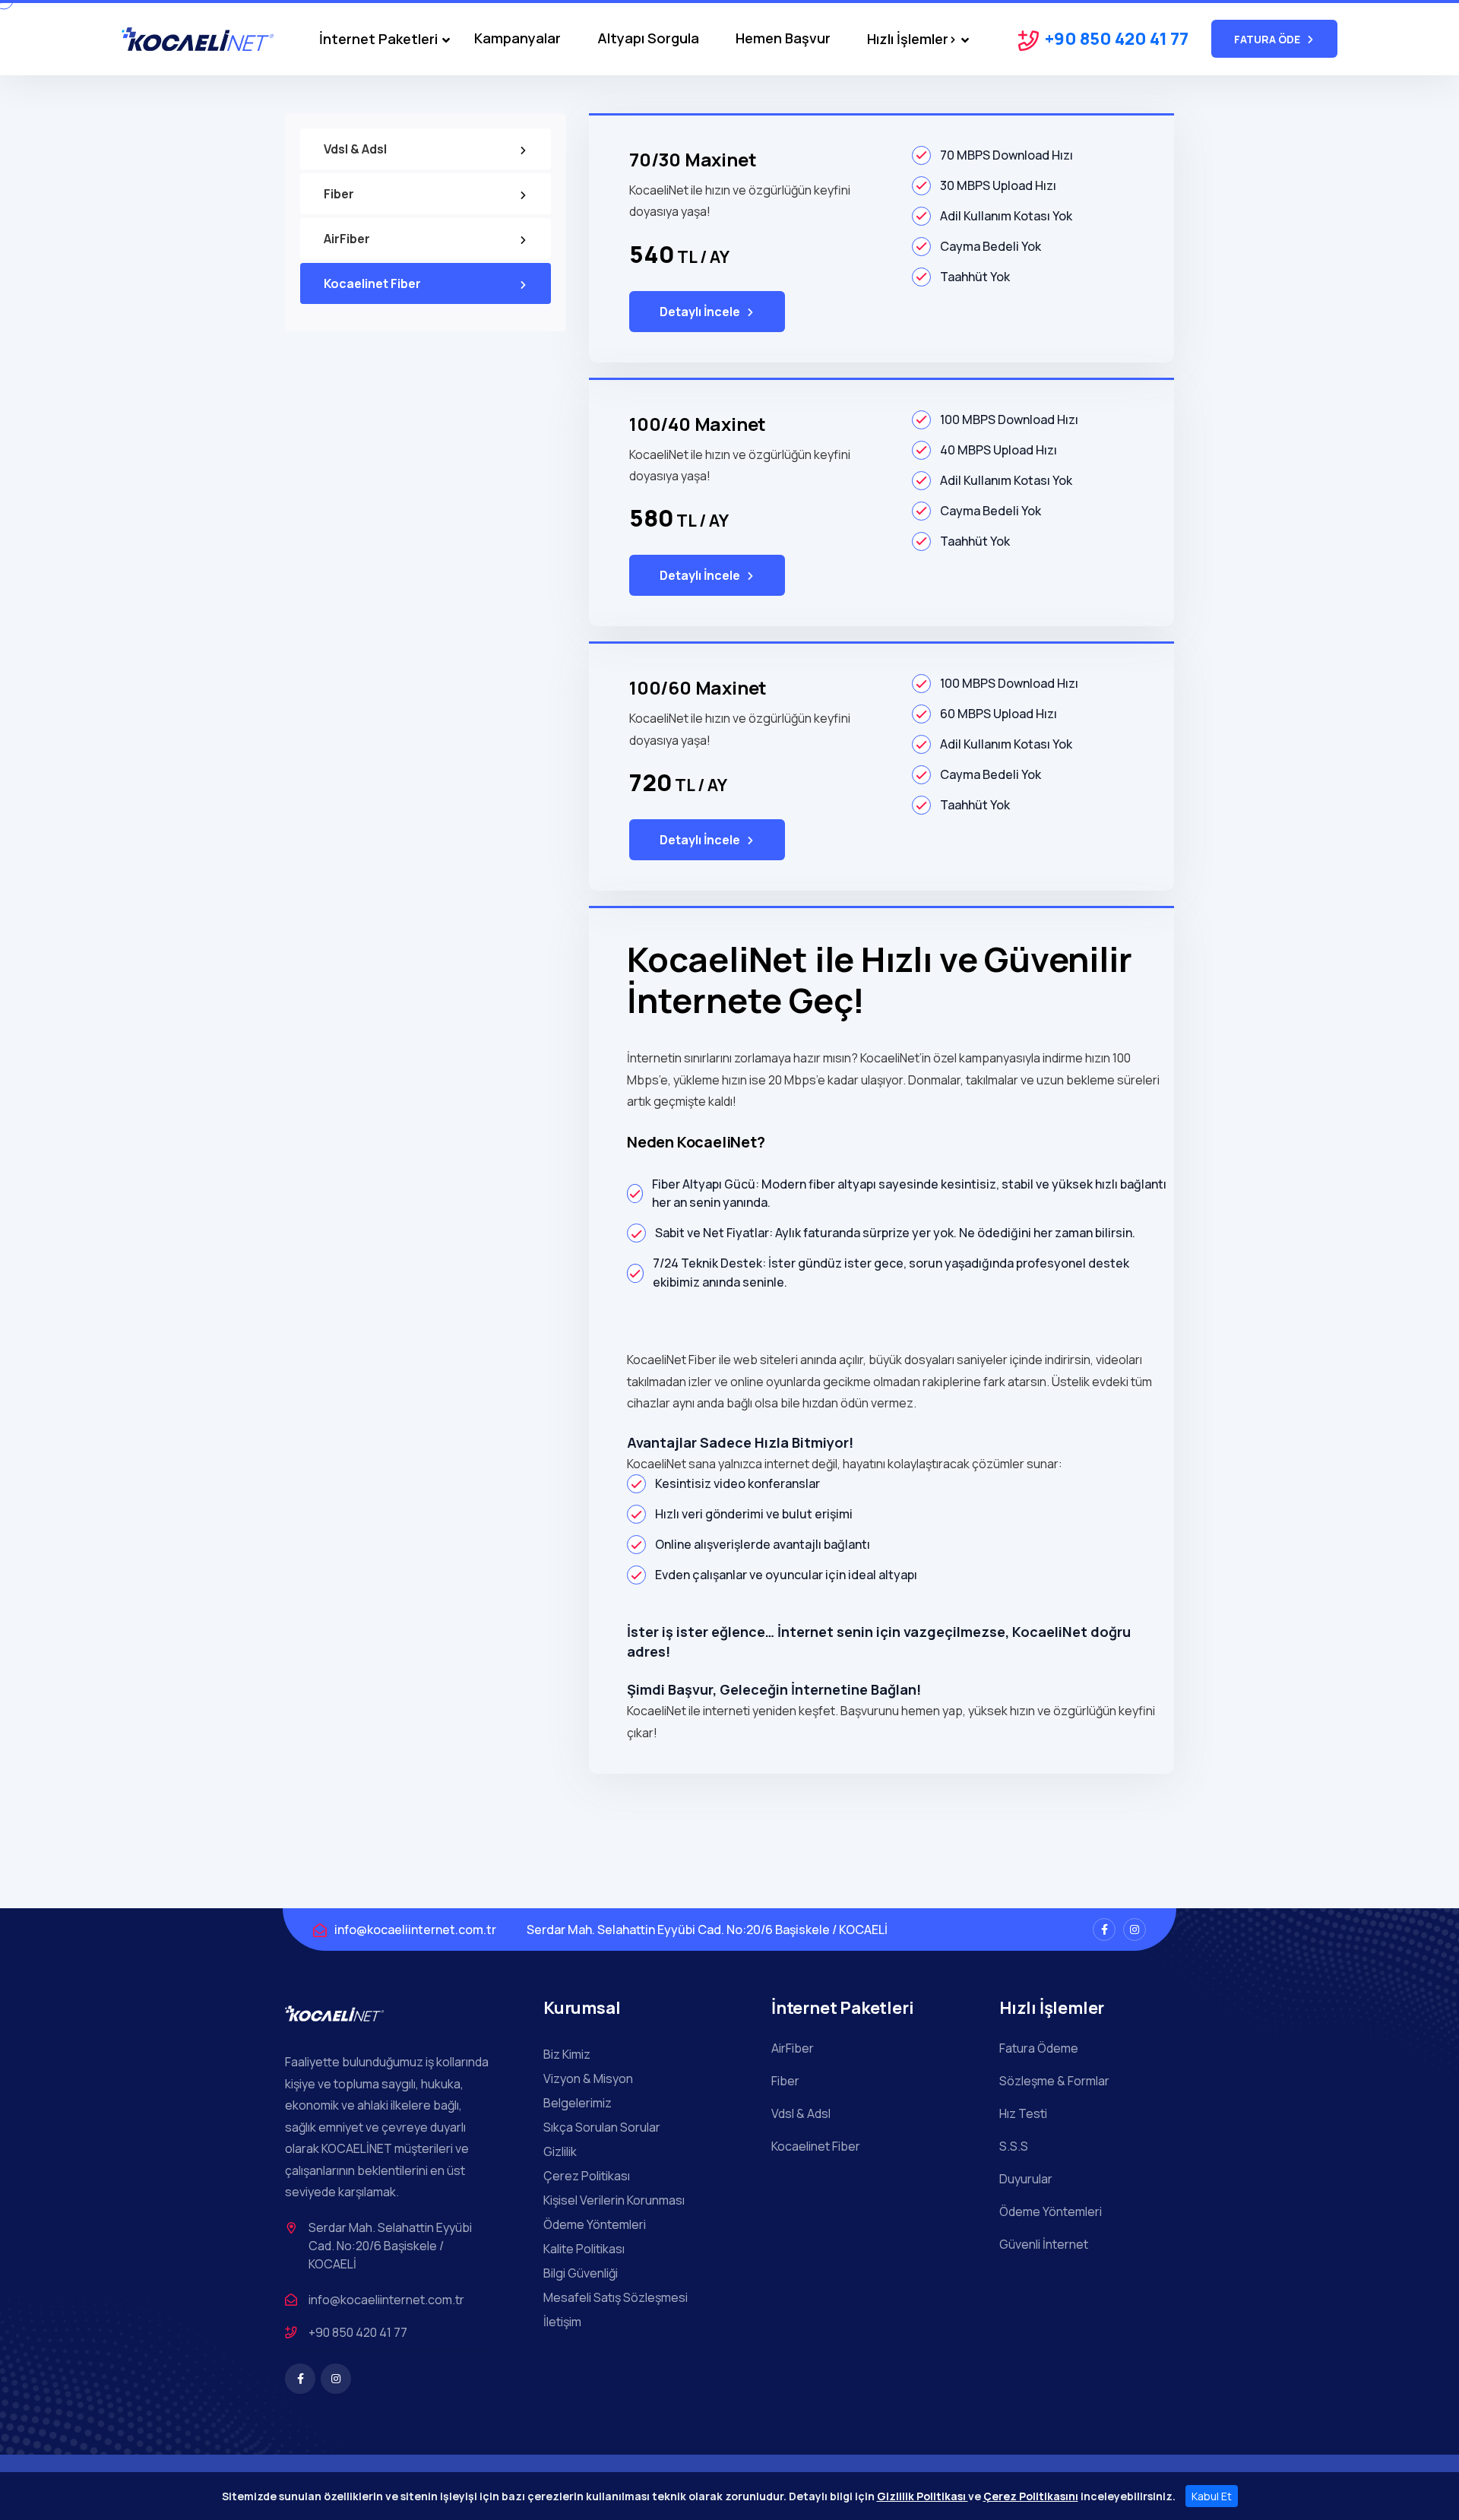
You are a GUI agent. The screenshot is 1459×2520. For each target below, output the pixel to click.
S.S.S (1014, 2146)
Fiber (339, 194)
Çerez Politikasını (1031, 2496)
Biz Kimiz (567, 2054)
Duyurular (1026, 2179)
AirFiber (347, 239)
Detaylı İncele (700, 312)
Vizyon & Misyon (588, 2078)
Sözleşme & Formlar (1054, 2081)
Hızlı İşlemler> (912, 40)
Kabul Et (1212, 2496)
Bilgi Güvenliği (581, 2273)
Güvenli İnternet (1044, 2244)
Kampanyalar (517, 38)
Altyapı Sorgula (648, 38)
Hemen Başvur (783, 38)
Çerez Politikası (587, 2176)
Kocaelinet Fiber (372, 283)
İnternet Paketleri (378, 40)
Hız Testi (1023, 2113)
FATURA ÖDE (1267, 39)
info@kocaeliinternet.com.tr (415, 1930)
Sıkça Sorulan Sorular (602, 2127)
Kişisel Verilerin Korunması (614, 2200)
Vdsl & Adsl (355, 149)
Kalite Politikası (584, 2249)
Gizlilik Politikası (923, 2496)
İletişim (562, 2322)
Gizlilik (560, 2151)
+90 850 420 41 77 (1117, 39)
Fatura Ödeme (1039, 2048)
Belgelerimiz (578, 2103)
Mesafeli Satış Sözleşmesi (616, 2297)
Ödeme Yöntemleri (595, 2224)
